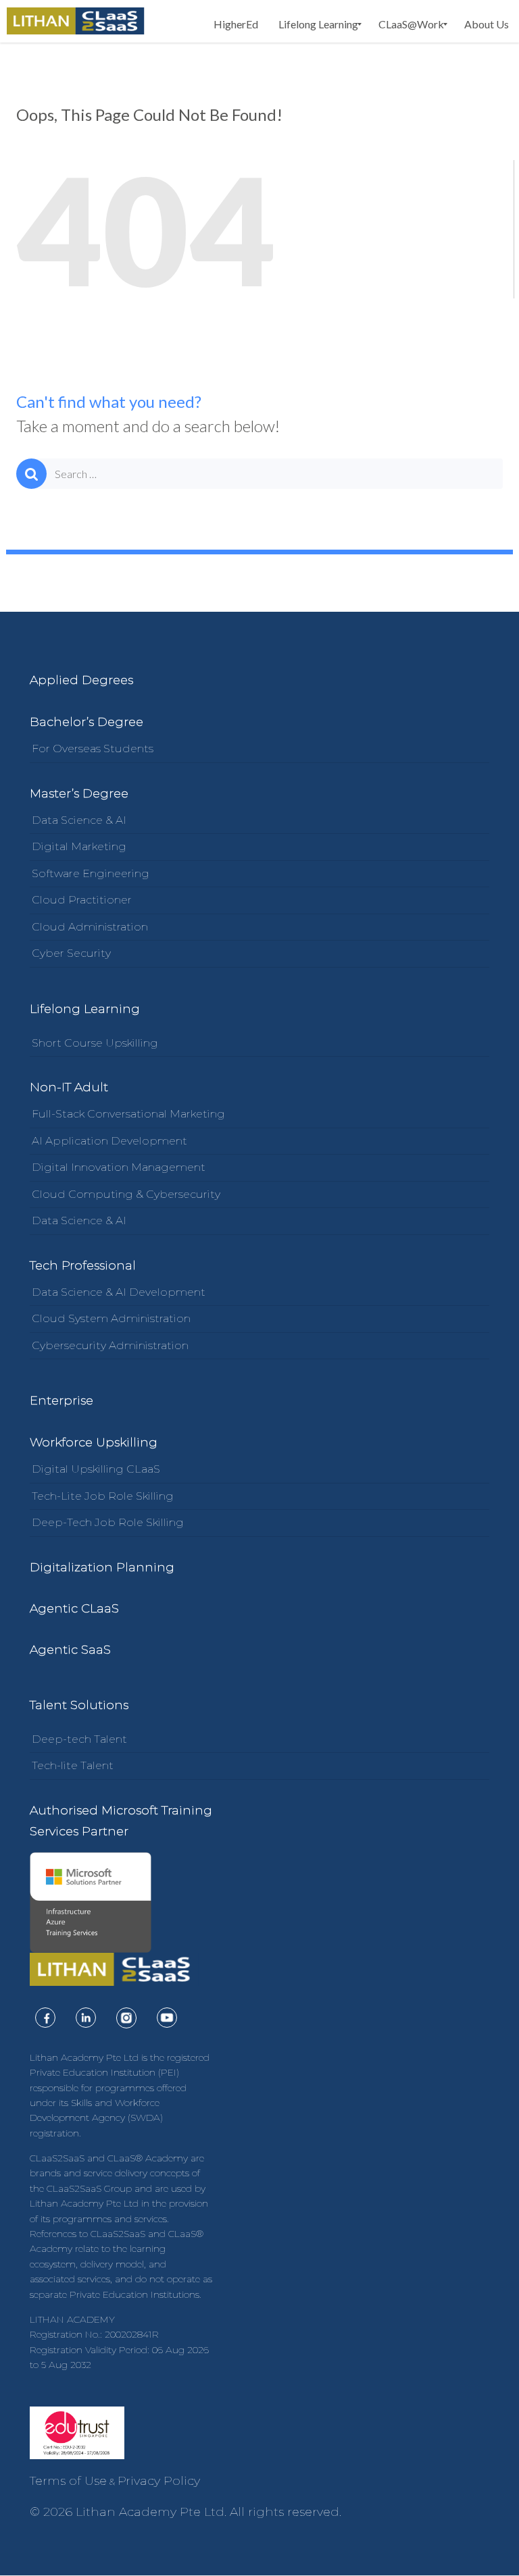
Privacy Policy (159, 2481)
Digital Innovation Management (119, 1167)
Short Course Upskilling (95, 1043)
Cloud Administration (90, 927)
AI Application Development (109, 1141)
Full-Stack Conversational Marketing (128, 1114)
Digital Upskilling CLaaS (96, 1469)
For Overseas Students (93, 748)
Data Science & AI (79, 820)
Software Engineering (91, 873)
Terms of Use (68, 2481)
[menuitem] (236, 24)
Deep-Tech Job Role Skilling (108, 1522)
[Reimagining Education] (76, 21)
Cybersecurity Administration (110, 1345)
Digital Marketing (79, 846)
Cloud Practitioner (82, 900)
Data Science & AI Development (119, 1292)
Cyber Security (71, 953)
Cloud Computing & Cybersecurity (126, 1194)
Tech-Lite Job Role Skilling (103, 1496)
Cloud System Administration (111, 1318)
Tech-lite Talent (73, 1765)
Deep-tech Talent (79, 1739)
